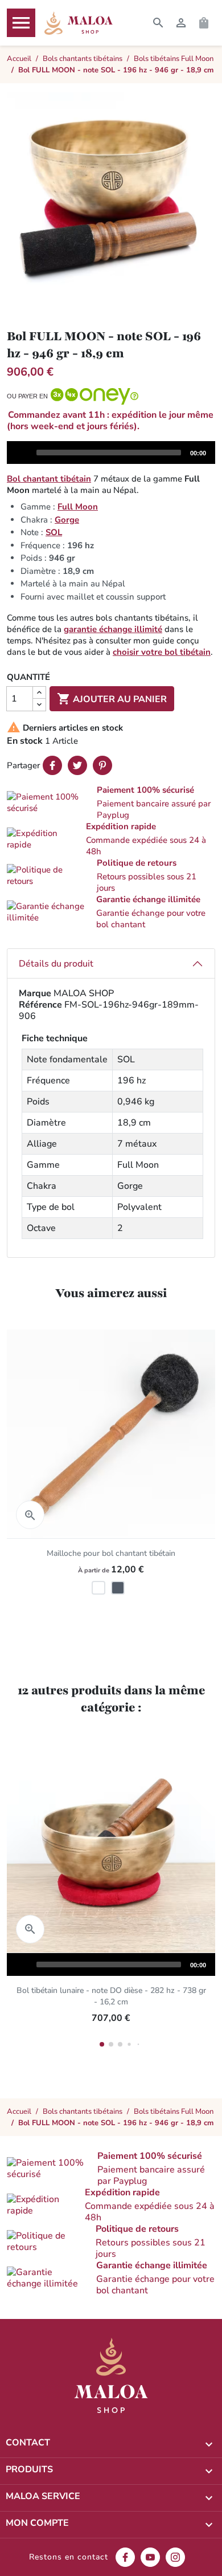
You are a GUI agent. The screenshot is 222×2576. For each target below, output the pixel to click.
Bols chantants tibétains (83, 2112)
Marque (35, 993)
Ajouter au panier (112, 699)
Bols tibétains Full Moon (174, 2112)
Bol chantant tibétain (49, 479)
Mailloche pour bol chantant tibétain (111, 1553)
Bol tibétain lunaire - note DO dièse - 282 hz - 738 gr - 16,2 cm (111, 1996)
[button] (111, 802)
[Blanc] (98, 1588)
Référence (40, 1005)
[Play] (21, 452)
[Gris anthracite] (118, 1588)
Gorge (67, 520)
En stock (25, 741)
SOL (54, 532)
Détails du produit (56, 964)
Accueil (19, 2112)
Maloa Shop (79, 23)
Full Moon (78, 507)
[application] (111, 453)
